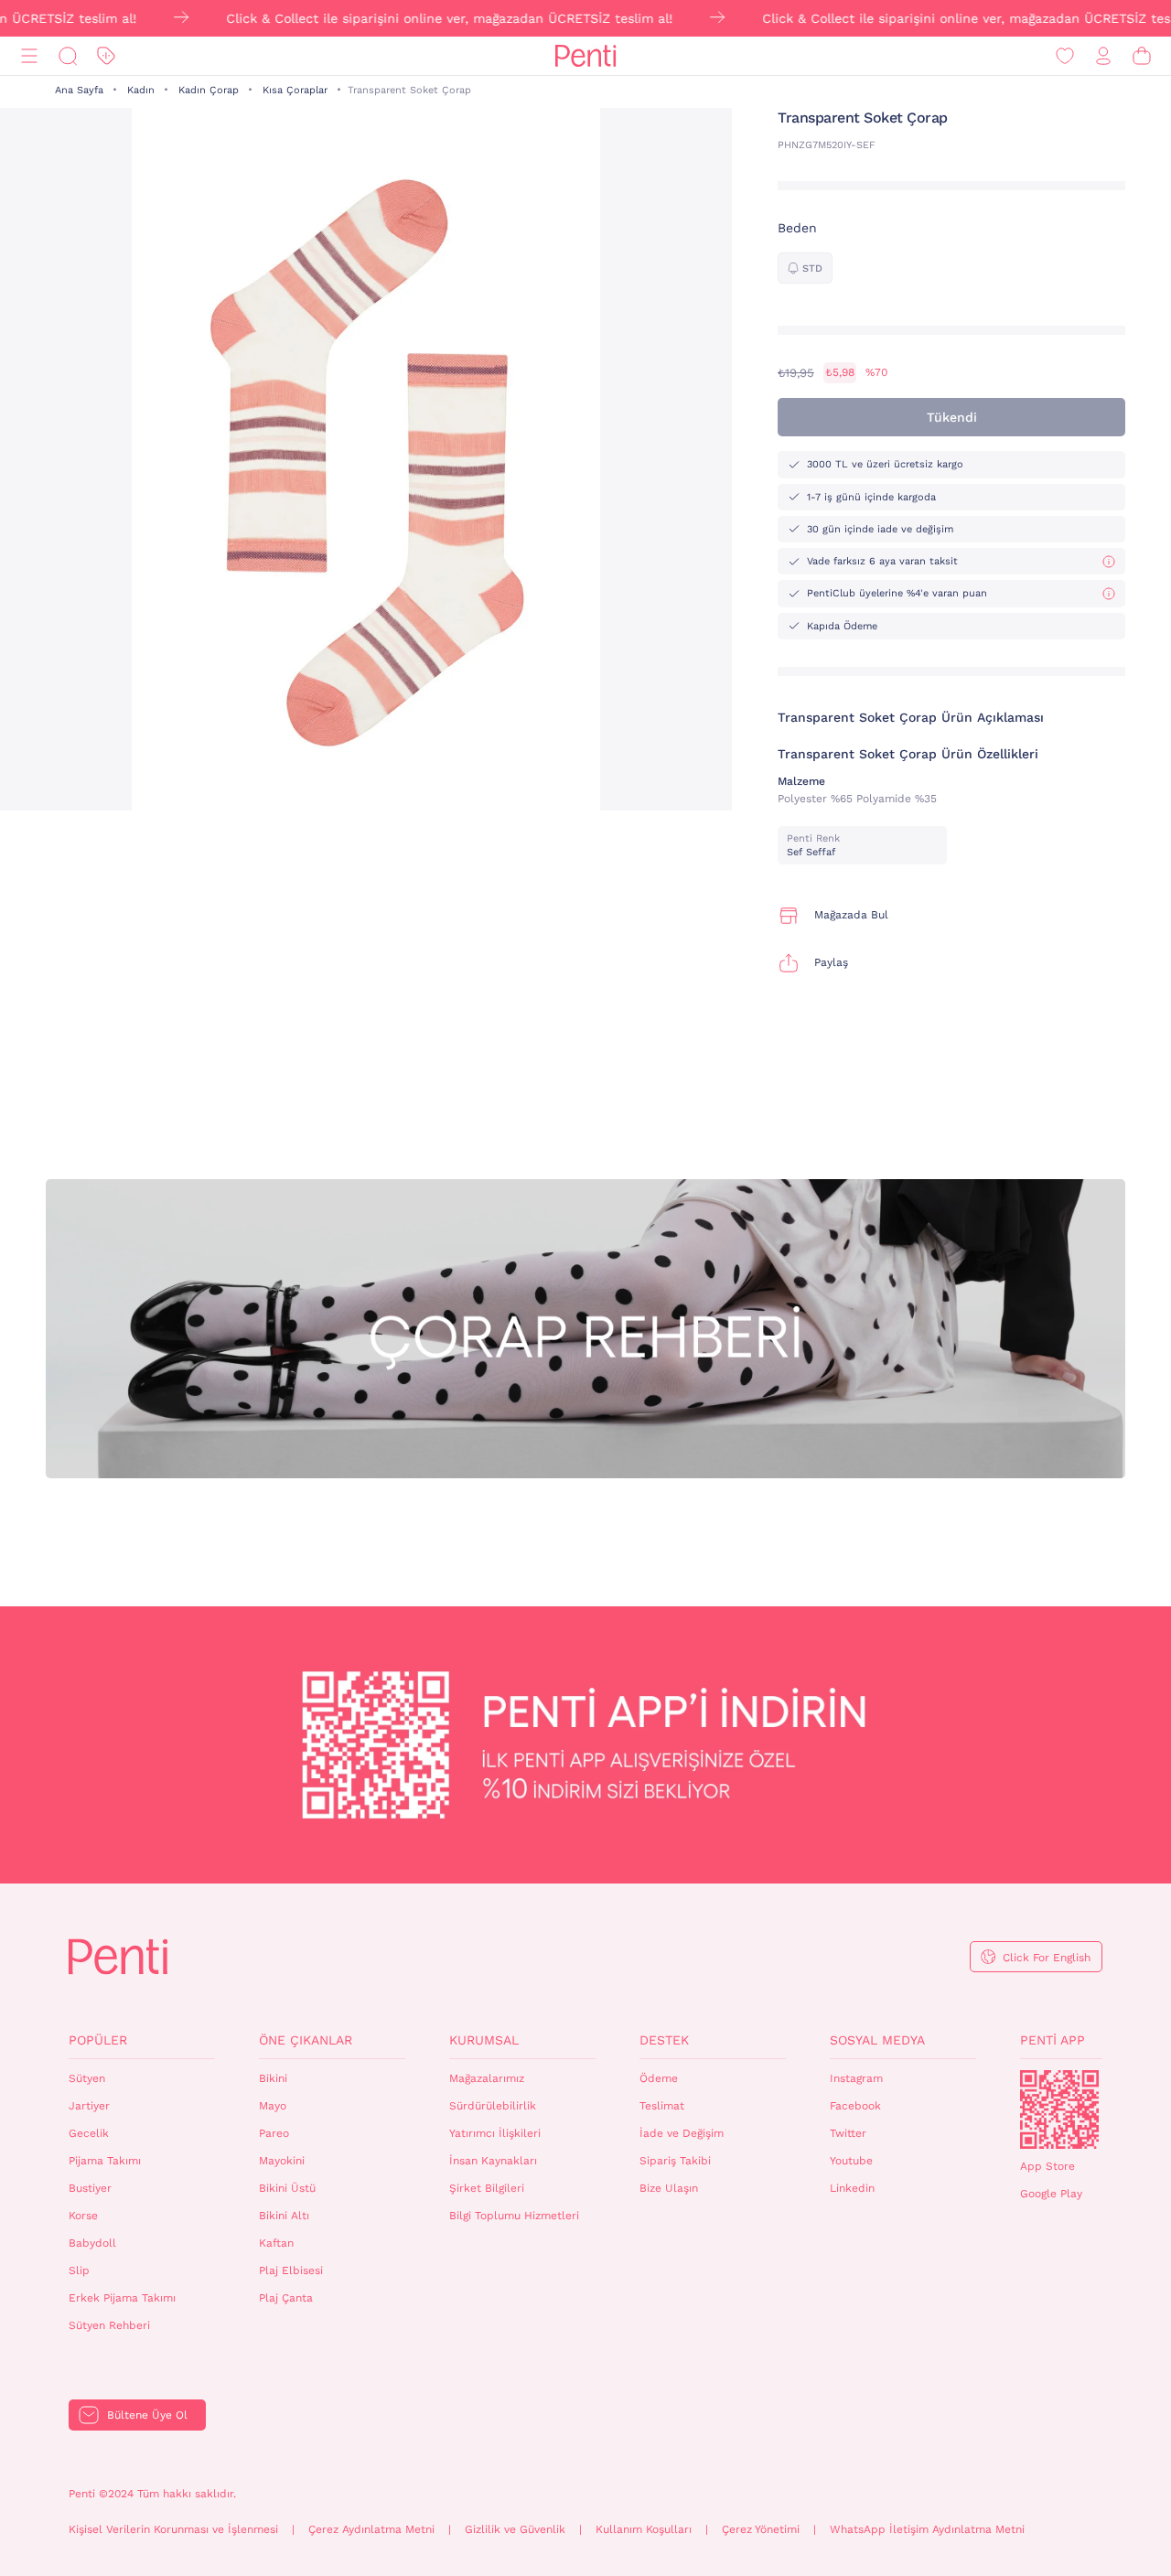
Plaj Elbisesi (291, 2270)
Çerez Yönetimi (761, 2529)
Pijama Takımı (105, 2161)
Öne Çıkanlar (306, 2040)
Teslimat (662, 2106)
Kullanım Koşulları (644, 2529)
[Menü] (29, 56)
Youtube (851, 2161)
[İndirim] (106, 56)
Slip (79, 2270)
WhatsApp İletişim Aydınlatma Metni (927, 2529)
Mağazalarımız (487, 2078)
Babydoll (92, 2243)
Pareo (274, 2133)
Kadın (141, 90)
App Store (1047, 2166)
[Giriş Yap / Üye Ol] (1103, 56)
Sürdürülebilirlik (493, 2106)
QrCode (1059, 2109)
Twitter (848, 2133)
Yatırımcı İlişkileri (495, 2133)
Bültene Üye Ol (147, 2415)
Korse (83, 2216)
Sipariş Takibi (675, 2161)
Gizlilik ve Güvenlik (515, 2529)
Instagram (856, 2078)
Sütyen (87, 2078)
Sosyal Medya (877, 2040)
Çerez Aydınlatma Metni (371, 2529)
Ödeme (659, 2078)
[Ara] (68, 56)
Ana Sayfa (79, 90)
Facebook (855, 2106)
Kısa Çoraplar (295, 90)
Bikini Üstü (287, 2188)
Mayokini (282, 2161)
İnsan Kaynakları (493, 2161)
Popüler (98, 2040)
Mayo (273, 2106)
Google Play (1051, 2194)
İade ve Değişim (682, 2133)
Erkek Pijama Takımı (122, 2298)
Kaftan (276, 2243)
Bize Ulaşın (669, 2188)
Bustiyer (90, 2188)
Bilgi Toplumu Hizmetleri (514, 2216)
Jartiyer (89, 2106)
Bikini (273, 2078)
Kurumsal (484, 2040)
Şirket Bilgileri (487, 2188)
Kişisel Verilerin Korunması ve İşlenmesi (173, 2529)
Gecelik (89, 2133)
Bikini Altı (284, 2216)
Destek (664, 2040)
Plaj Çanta (286, 2298)
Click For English (1047, 1958)
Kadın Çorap (209, 90)
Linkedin (852, 2188)
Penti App (1053, 2040)
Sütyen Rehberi (109, 2325)
